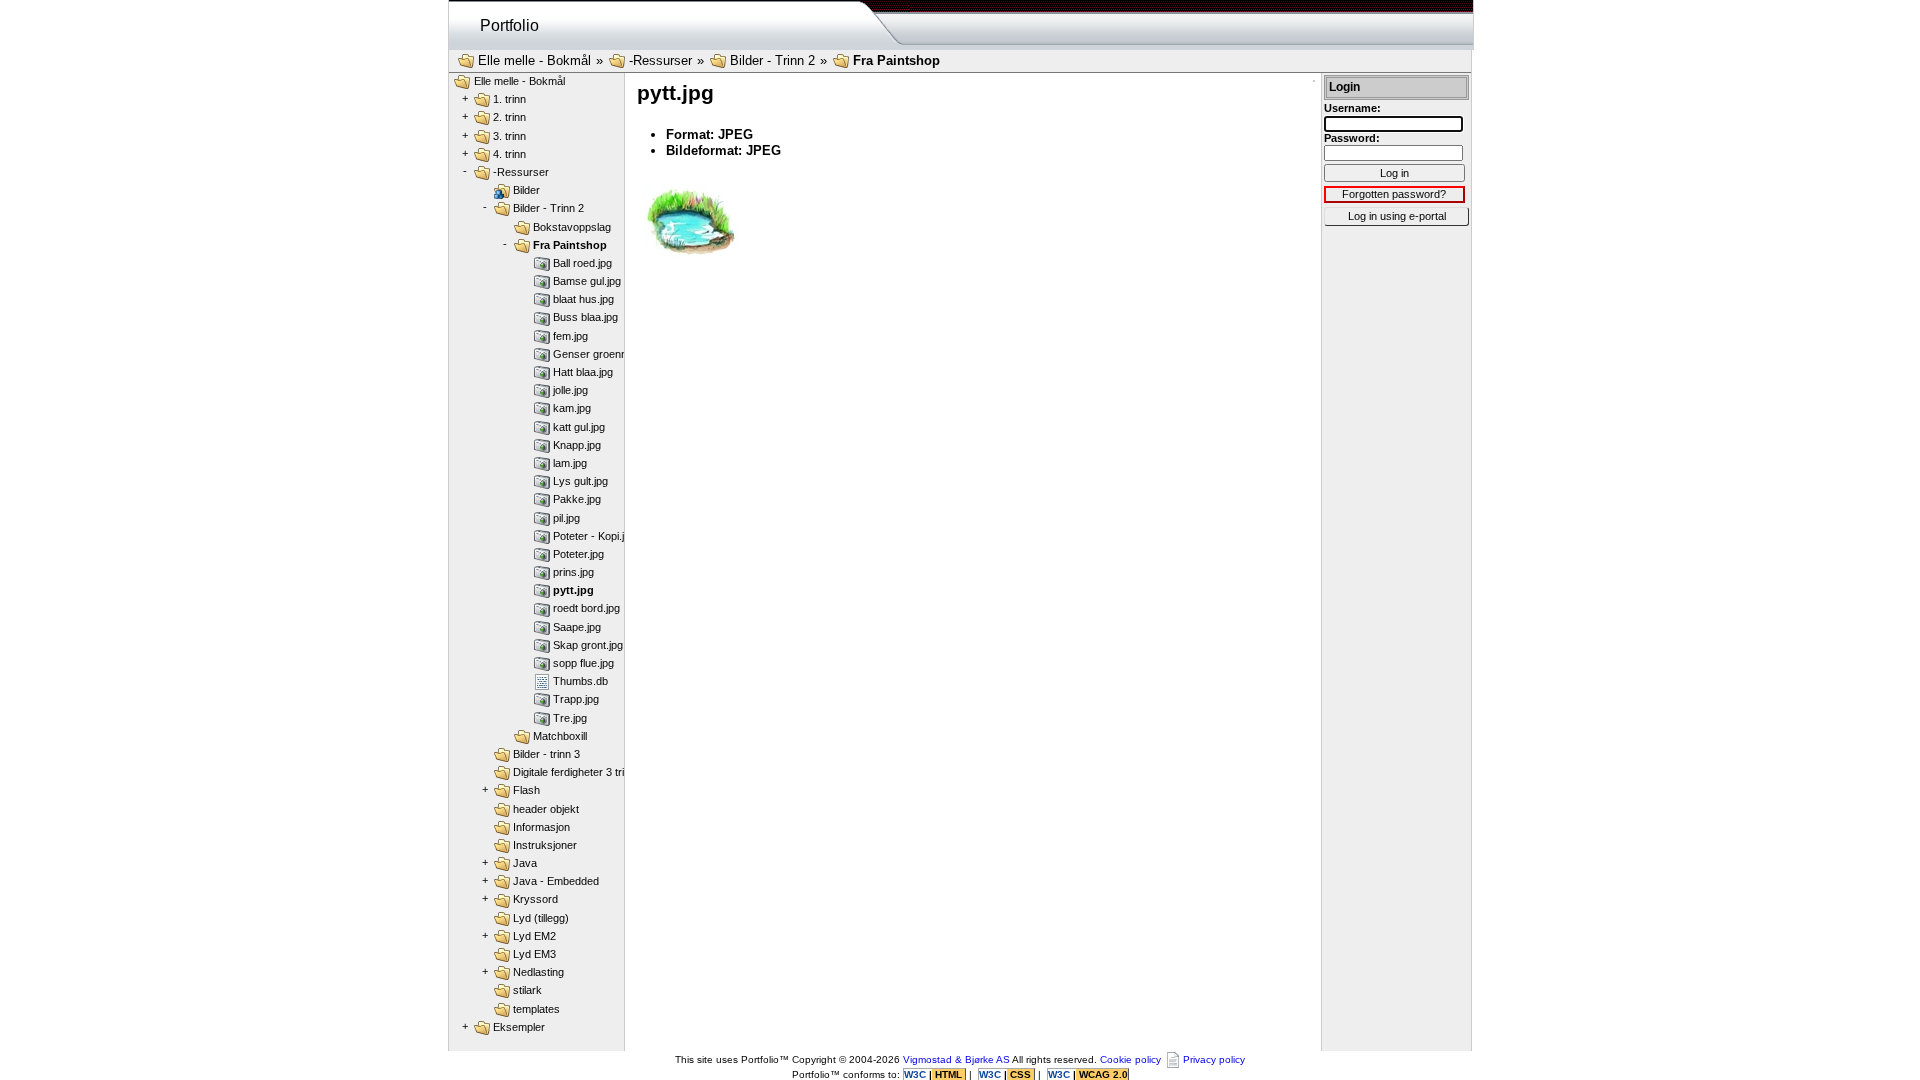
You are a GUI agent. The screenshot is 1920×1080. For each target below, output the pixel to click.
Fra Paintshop (896, 60)
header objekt (546, 809)
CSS (1020, 1074)
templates (536, 1009)
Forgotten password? (1394, 194)
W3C (916, 1074)
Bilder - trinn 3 (546, 754)
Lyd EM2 (534, 936)
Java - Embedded (556, 881)
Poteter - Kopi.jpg (594, 536)
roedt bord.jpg (586, 608)
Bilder (526, 190)
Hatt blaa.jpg (583, 372)
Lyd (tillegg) (541, 918)
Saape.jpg (577, 627)
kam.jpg (572, 408)
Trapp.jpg (576, 699)
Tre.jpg (570, 718)
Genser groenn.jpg (598, 354)
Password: (1352, 138)
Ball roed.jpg (582, 263)
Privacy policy (1214, 1059)
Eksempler (519, 1027)
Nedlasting (538, 972)
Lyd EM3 (534, 954)
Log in (1394, 173)
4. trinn (509, 154)
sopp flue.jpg (583, 663)
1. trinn (509, 99)
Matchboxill (560, 736)
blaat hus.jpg (583, 299)
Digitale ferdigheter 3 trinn (574, 772)
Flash (526, 790)
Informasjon (541, 827)
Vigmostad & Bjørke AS (956, 1059)
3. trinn (509, 136)
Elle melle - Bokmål (534, 60)
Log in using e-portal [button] (1397, 216)
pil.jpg (566, 518)
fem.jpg (570, 336)
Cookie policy (1130, 1059)
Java (525, 863)
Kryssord (535, 899)
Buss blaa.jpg (585, 317)
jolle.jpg (570, 390)
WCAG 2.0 (1102, 1074)
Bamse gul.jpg (587, 281)
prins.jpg (573, 572)
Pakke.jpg (577, 499)
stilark (527, 990)
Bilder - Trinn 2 (772, 60)
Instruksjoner (545, 845)
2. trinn (509, 117)
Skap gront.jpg (588, 645)
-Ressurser (660, 60)
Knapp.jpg (577, 445)
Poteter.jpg (578, 554)
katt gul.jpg (579, 427)
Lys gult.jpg (580, 481)
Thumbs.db (580, 681)
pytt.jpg (573, 590)
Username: (1352, 108)
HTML (948, 1074)
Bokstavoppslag (572, 227)
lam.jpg (570, 463)
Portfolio (509, 25)
